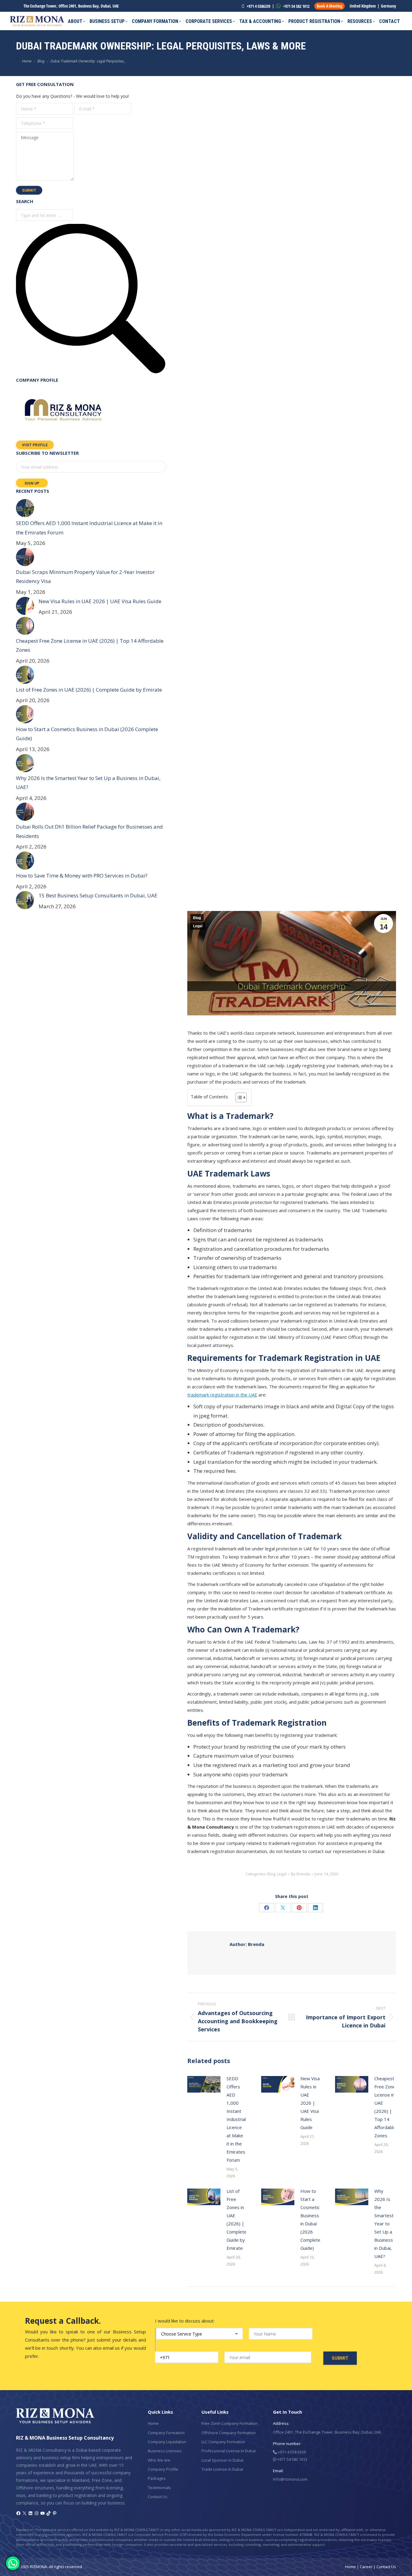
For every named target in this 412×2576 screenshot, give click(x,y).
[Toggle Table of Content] (238, 1097)
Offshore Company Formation (229, 2433)
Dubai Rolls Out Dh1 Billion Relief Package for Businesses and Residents (89, 831)
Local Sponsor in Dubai (222, 2460)
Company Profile (163, 2469)
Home (153, 2423)
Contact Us (158, 2497)
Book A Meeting (330, 6)
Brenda (247, 1944)
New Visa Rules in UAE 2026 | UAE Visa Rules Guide (310, 2103)
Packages (157, 2478)
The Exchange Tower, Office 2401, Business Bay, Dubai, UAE (71, 6)
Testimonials (159, 2488)
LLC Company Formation (223, 2442)
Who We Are (159, 2460)
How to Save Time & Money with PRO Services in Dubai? (82, 876)
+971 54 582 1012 (296, 6)
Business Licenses (165, 2451)
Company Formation (166, 2433)
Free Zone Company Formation (230, 2423)
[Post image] (204, 2084)
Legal (198, 926)
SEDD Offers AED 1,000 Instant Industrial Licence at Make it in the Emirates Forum (236, 2119)
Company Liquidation (167, 2442)
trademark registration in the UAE (222, 1395)
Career (366, 2567)
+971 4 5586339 (258, 6)
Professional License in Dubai (229, 2451)
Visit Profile (35, 445)
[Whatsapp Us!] (13, 2563)
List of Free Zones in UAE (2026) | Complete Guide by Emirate (237, 2219)
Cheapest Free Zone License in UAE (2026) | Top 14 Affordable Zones (385, 2107)
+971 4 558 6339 (291, 2452)
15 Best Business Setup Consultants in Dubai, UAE (98, 895)
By (301, 1874)
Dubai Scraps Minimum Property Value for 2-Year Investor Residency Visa (85, 577)
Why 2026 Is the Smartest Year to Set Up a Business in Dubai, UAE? (384, 2224)
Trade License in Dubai (222, 2469)
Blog (197, 918)
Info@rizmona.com (290, 2479)
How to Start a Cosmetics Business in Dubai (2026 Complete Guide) (311, 2219)
